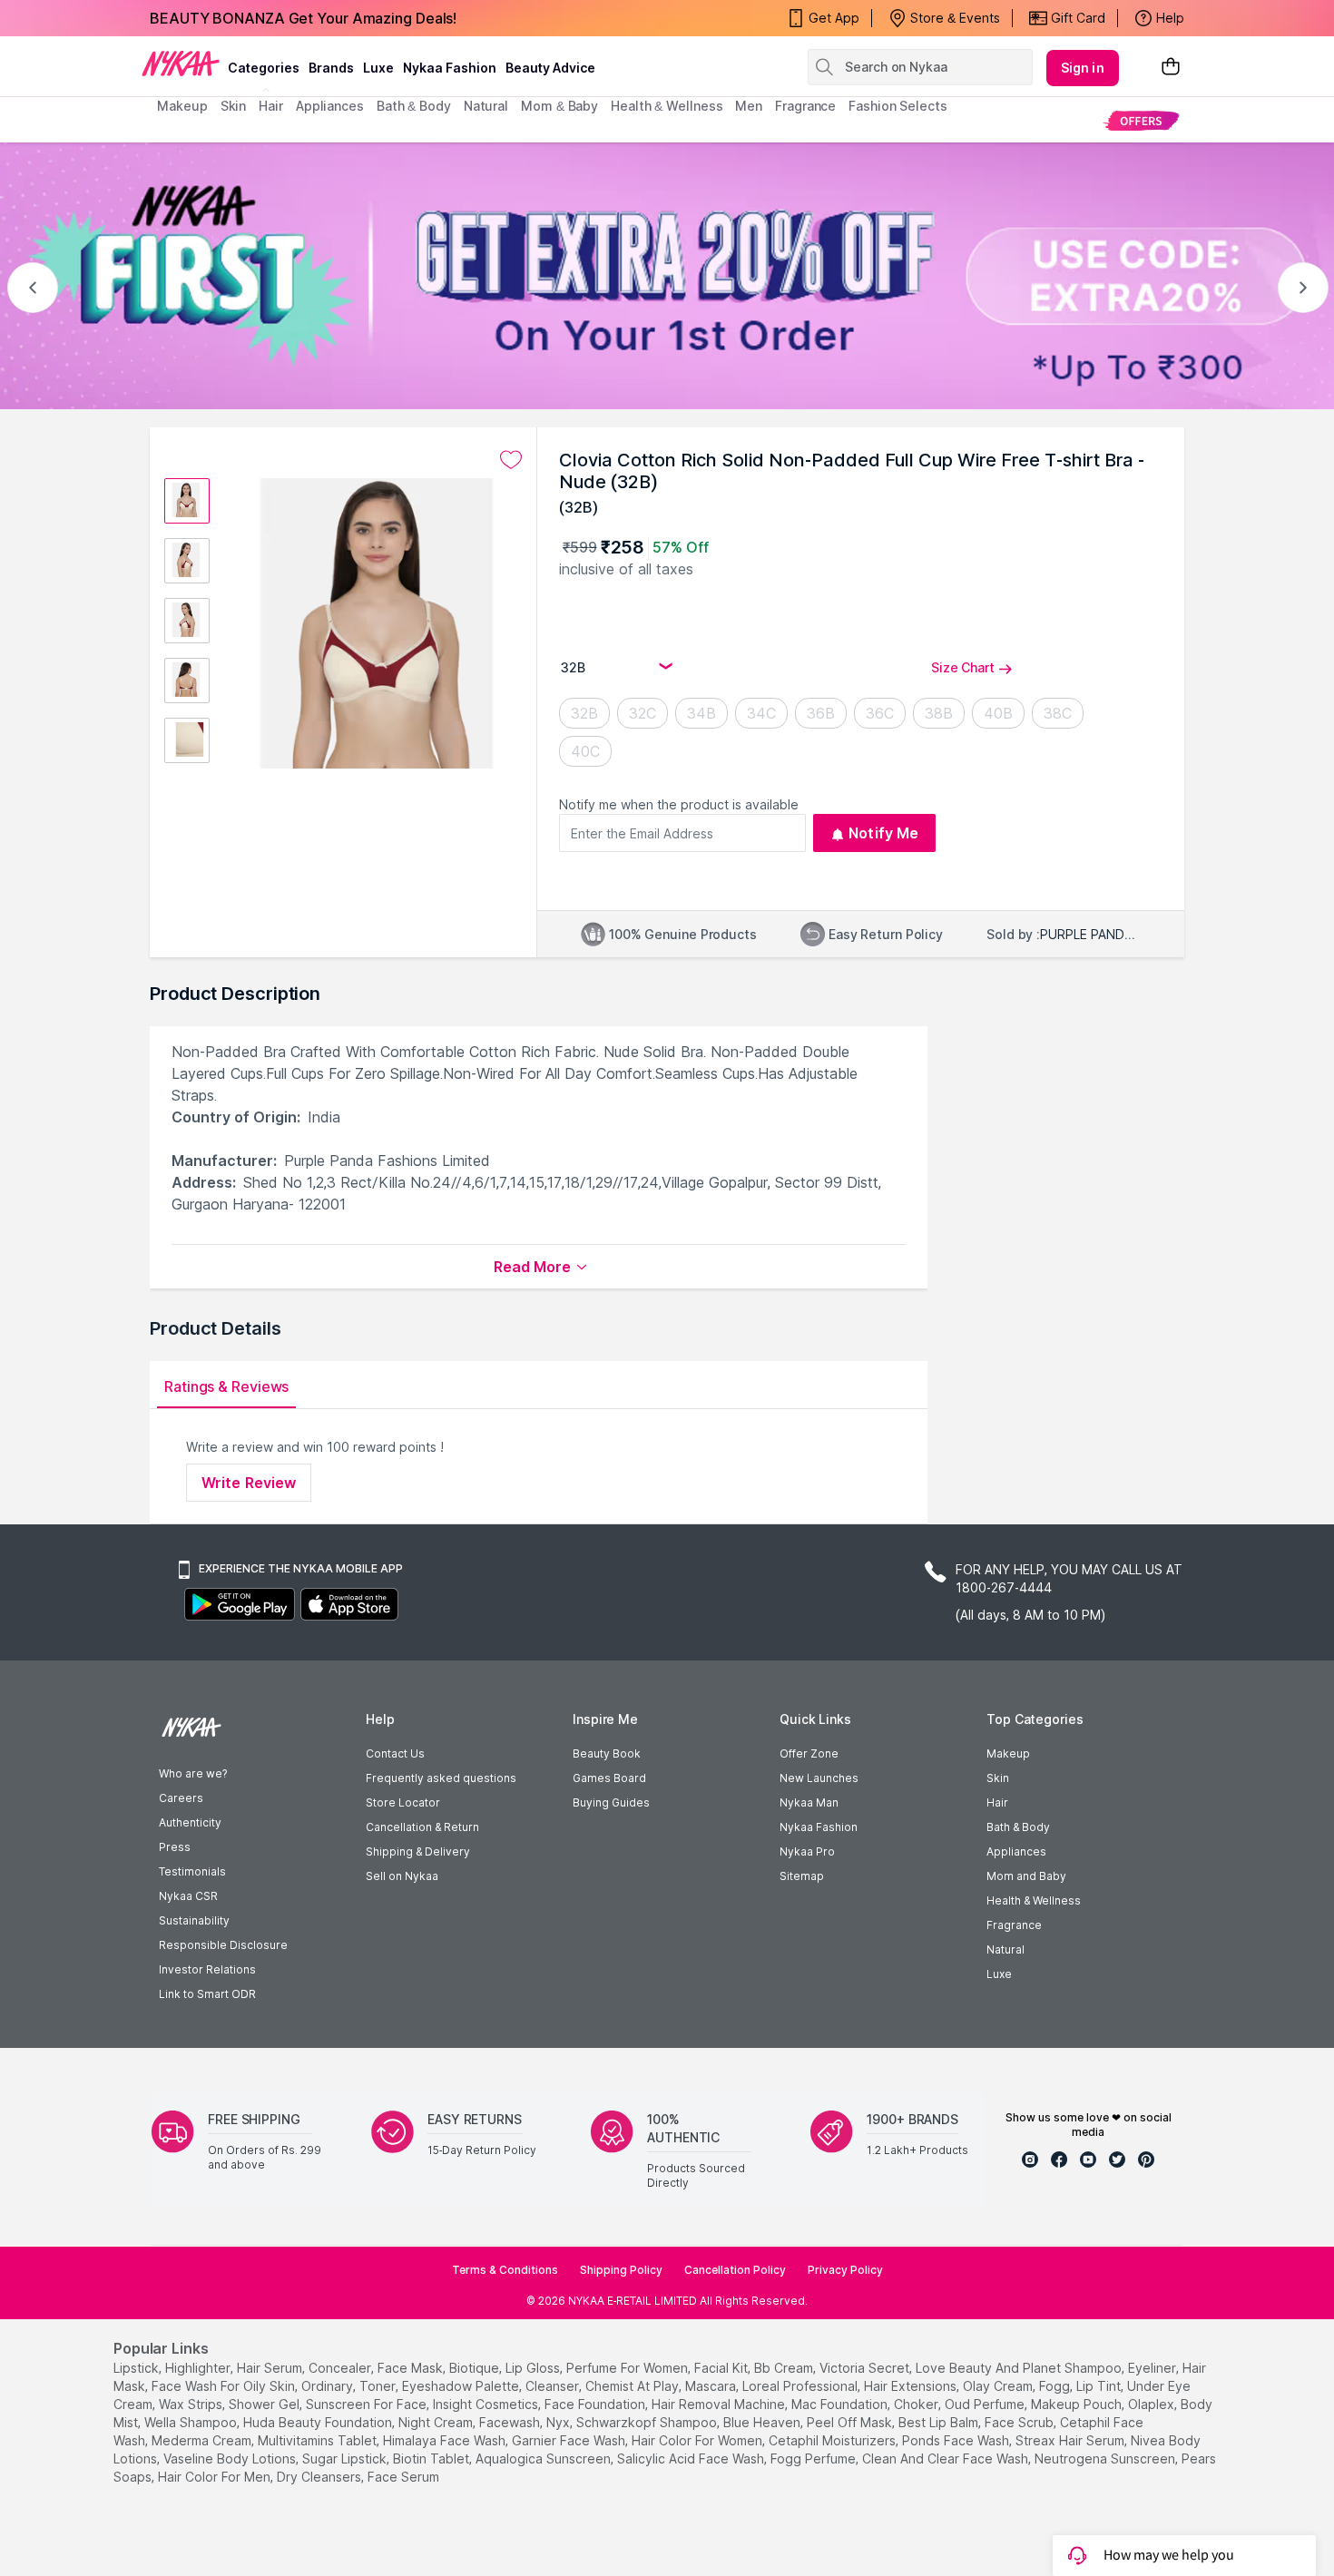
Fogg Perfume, (814, 2458)
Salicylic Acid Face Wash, (692, 2458)
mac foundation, (841, 2404)
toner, (379, 2386)
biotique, (476, 2368)
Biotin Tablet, (432, 2458)
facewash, (511, 2422)
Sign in (1083, 68)
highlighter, (199, 2368)
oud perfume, (986, 2404)
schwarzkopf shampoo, (648, 2422)
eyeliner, (1153, 2368)
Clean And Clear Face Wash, (947, 2458)
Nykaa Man (809, 1802)
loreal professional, (801, 2386)
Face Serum (403, 2477)
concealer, (341, 2368)
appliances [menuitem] (330, 106)
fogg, (1056, 2386)
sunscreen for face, (368, 2404)
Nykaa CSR (188, 1896)
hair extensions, (912, 2386)
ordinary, (329, 2386)
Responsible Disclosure (223, 1945)
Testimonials (192, 1871)
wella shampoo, (192, 2422)
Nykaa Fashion (450, 68)
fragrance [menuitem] (805, 106)
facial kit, (722, 2368)
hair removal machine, (720, 2404)
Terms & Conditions (505, 2270)
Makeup (1008, 1753)
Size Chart (963, 667)
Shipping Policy (621, 2270)
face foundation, (596, 2404)
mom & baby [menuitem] (559, 106)
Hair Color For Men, (216, 2477)
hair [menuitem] (271, 106)
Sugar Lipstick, (346, 2458)
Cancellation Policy (735, 2270)
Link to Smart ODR (207, 1994)
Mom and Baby (1026, 1876)
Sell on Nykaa (402, 1876)
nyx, (559, 2422)
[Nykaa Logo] (181, 63)
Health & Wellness (1034, 1900)
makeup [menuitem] (182, 106)
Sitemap (802, 1876)
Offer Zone (809, 1753)
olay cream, (999, 2386)
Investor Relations (207, 1969)
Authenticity (190, 1822)
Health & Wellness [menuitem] (667, 106)
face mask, (412, 2368)
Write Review (249, 1483)
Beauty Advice (550, 68)
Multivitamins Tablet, (319, 2440)
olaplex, (1153, 2404)
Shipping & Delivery (418, 1851)
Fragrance (1014, 1925)
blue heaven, (763, 2422)
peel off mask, (851, 2422)
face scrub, (1020, 2422)
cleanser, (554, 2386)
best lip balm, (940, 2422)
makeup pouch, (1078, 2404)
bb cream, (785, 2368)
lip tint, (1100, 2386)
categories (264, 68)
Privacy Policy (845, 2270)
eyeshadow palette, (462, 2386)
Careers (181, 1798)
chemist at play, (633, 2386)
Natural (1005, 1949)
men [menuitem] (749, 106)
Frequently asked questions (441, 1778)
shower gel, (265, 2404)
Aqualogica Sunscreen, (544, 2458)
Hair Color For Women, (698, 2440)
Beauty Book (607, 1753)
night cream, (437, 2422)
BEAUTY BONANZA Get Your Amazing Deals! (303, 18)
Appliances (1016, 1851)
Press (175, 1847)
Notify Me (883, 833)
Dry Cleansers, (320, 2477)
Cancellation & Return (422, 1827)
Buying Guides (611, 1802)
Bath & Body (1018, 1827)
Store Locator (403, 1802)
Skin (998, 1778)
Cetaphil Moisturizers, (834, 2440)
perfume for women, (628, 2368)
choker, (917, 2404)
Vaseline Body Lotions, (231, 2458)
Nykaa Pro (807, 1851)
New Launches (819, 1778)
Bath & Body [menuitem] (414, 106)
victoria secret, (866, 2368)
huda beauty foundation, (319, 2422)
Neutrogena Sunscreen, (1106, 2458)
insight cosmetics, (487, 2404)
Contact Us (395, 1753)
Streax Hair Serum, (1071, 2440)
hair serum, (271, 2368)
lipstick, (137, 2368)
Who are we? (193, 1773)
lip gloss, (534, 2368)
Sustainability (194, 1920)
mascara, (712, 2386)
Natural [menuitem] (486, 106)
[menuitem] (1141, 120)
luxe (378, 68)
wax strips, (192, 2404)
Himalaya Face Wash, (446, 2440)
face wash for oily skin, (225, 2386)
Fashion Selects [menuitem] (898, 106)
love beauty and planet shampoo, (1020, 2368)
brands (331, 68)
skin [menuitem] (234, 106)
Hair (997, 1802)
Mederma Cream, (203, 2440)
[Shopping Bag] (1171, 68)
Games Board (609, 1778)
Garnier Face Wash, (570, 2440)
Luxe (999, 1974)
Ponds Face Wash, (957, 2440)
